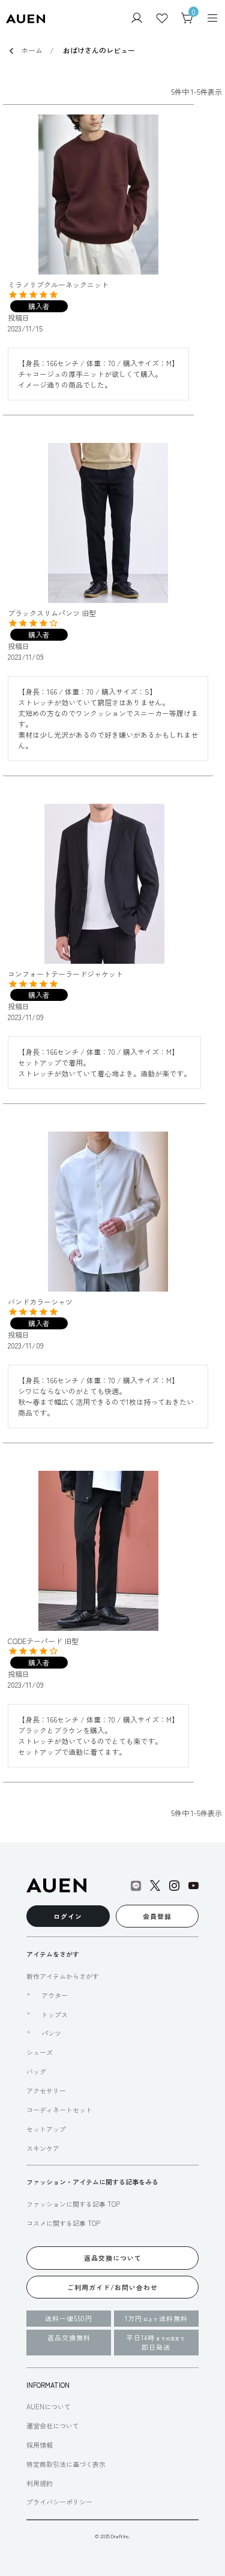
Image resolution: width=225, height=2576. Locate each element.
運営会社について (53, 2426)
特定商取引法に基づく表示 (66, 2464)
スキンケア (43, 2148)
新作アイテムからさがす (63, 1976)
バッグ (36, 2071)
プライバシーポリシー (59, 2502)
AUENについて (49, 2406)
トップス (55, 2014)
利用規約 (40, 2483)
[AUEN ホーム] (25, 18)
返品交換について (113, 2258)
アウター (55, 1995)
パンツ (51, 2033)
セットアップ (46, 2129)
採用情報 (40, 2445)
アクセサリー (46, 2091)
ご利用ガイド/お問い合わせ (112, 2287)
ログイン (68, 1916)
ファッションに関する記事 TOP (73, 2204)
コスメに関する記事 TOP (63, 2223)
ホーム (32, 50)
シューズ (40, 2052)
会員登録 (157, 1916)
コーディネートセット (59, 2110)
